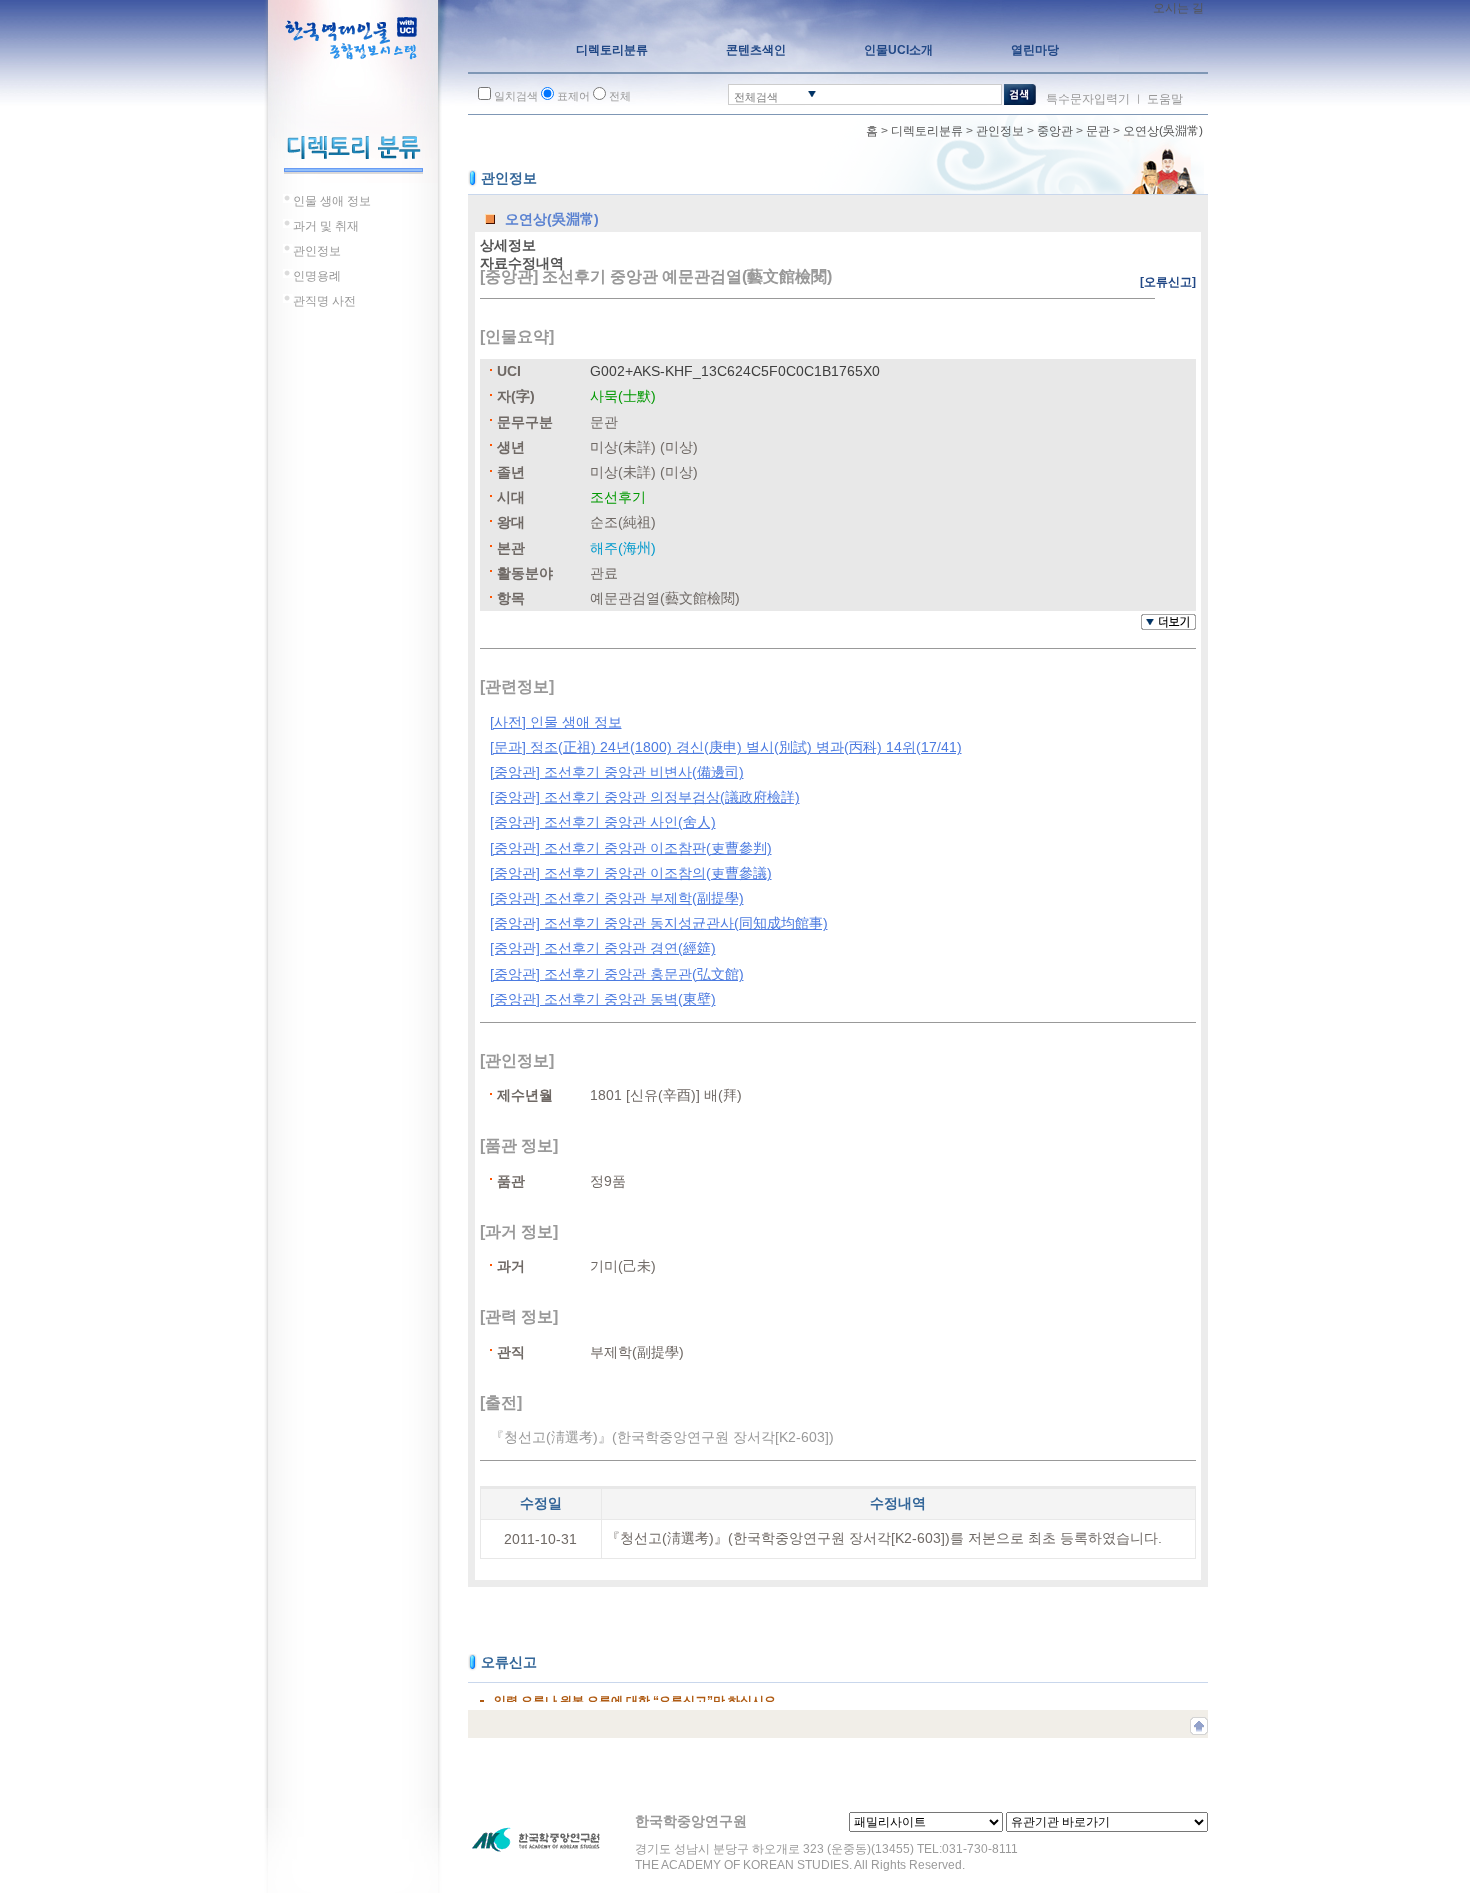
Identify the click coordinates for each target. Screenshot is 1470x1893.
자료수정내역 (522, 263)
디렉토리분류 (927, 131)
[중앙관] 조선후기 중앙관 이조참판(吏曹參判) (631, 848)
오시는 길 (1178, 8)
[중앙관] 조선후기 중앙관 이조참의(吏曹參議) (631, 873)
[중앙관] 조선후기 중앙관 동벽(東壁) (603, 999)
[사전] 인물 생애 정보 (556, 722)
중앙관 (1055, 131)
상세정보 (508, 245)
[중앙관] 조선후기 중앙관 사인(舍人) (603, 822)
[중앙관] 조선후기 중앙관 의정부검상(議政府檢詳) (645, 797)
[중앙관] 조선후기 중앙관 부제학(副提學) (617, 898)
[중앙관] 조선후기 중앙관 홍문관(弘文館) (617, 974)
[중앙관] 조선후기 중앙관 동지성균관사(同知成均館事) (659, 923)
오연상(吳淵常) (1163, 131)
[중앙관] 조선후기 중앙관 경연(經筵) (603, 948)
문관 (1098, 131)
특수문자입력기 (1088, 99)
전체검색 (756, 97)
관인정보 (1000, 131)
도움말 (1165, 99)
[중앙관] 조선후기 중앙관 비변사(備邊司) (617, 772)
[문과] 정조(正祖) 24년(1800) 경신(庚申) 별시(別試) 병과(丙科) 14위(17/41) (726, 747)
